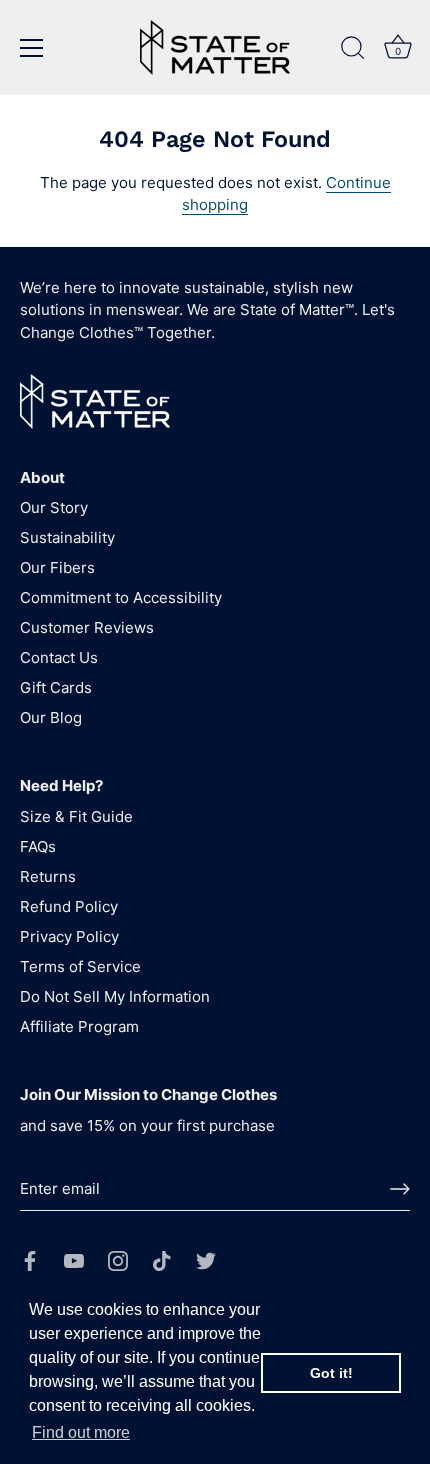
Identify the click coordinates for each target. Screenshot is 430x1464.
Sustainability (67, 537)
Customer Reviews (87, 627)
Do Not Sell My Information (115, 996)
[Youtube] (74, 1259)
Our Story (54, 507)
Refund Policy (69, 906)
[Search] (353, 51)
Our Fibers (57, 567)
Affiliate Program (79, 1026)
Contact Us (59, 657)
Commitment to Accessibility (121, 597)
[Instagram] (118, 1259)
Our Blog (51, 717)
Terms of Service (80, 966)
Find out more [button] (81, 1432)
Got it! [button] (331, 1373)
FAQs (38, 846)
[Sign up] (400, 1189)
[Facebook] (30, 1259)
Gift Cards (56, 687)
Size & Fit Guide (76, 816)
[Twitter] (206, 1259)
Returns (48, 876)
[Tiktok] (162, 1259)
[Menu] (32, 48)
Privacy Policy (69, 936)
